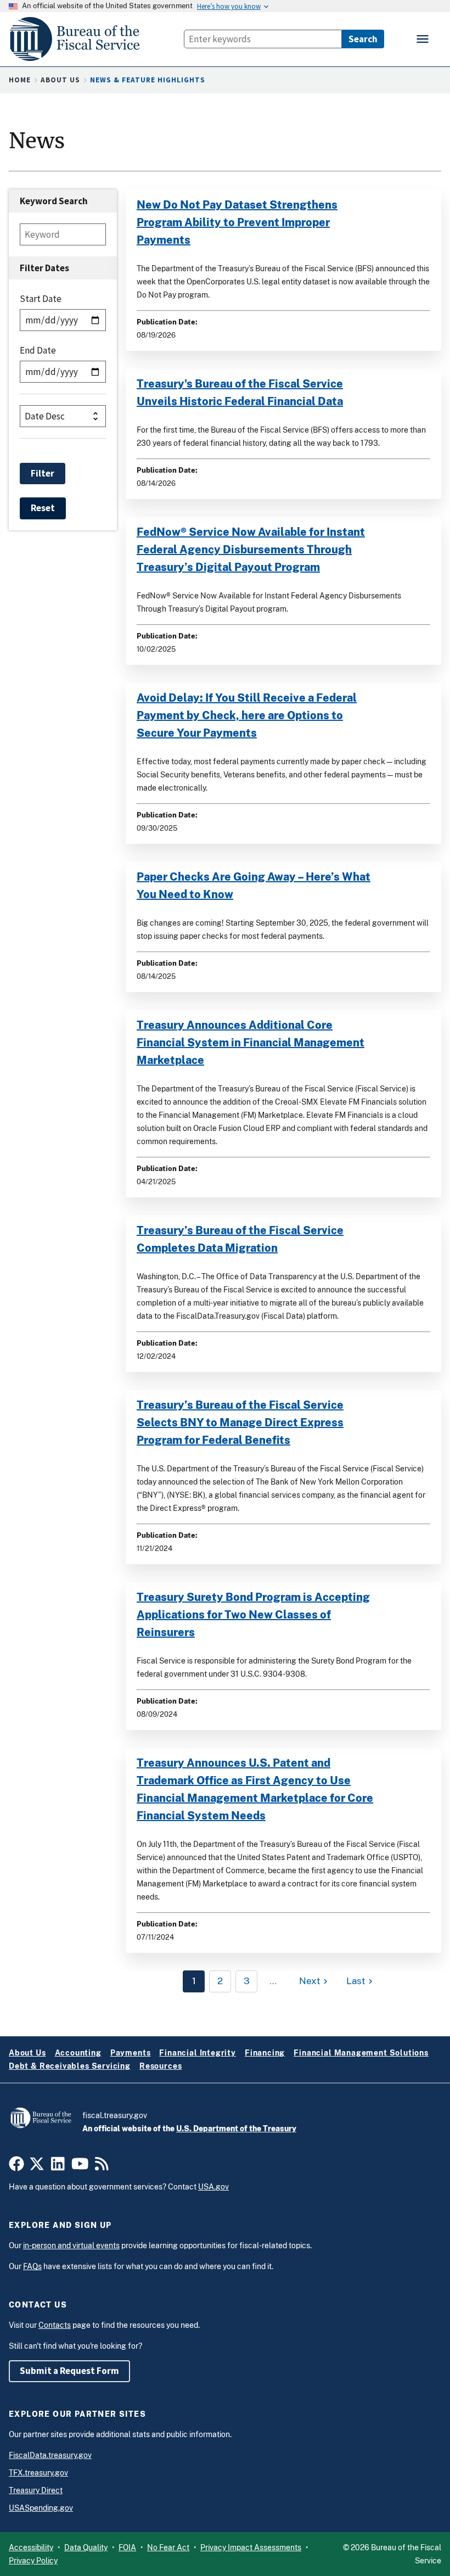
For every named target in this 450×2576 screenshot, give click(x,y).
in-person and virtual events (71, 2245)
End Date (38, 350)
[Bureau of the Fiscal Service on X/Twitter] (37, 2166)
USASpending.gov (41, 2508)
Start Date (41, 299)
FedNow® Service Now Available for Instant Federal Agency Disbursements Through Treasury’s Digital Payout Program (251, 550)
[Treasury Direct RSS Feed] (102, 2166)
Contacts (55, 2325)
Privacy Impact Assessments (251, 2547)
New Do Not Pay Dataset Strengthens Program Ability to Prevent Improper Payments (237, 222)
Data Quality (86, 2547)
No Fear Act (168, 2547)
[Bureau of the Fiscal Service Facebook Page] (16, 2166)
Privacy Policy (33, 2561)
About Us (60, 80)
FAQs (32, 2266)
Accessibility (31, 2547)
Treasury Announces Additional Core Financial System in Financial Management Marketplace (251, 1043)
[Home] (80, 39)
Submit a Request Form (69, 2371)
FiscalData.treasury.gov (50, 2455)
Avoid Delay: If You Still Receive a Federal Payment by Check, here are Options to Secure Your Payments (247, 715)
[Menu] (424, 39)
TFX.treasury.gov (38, 2473)
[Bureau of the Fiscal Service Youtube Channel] (80, 2166)
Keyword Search (54, 201)
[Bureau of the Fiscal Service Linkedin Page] (58, 2166)
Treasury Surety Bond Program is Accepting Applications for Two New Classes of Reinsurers (253, 1615)
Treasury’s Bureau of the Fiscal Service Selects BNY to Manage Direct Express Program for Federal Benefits (240, 1423)
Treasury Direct (36, 2490)
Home (20, 80)
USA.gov (213, 2187)
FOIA (127, 2547)
